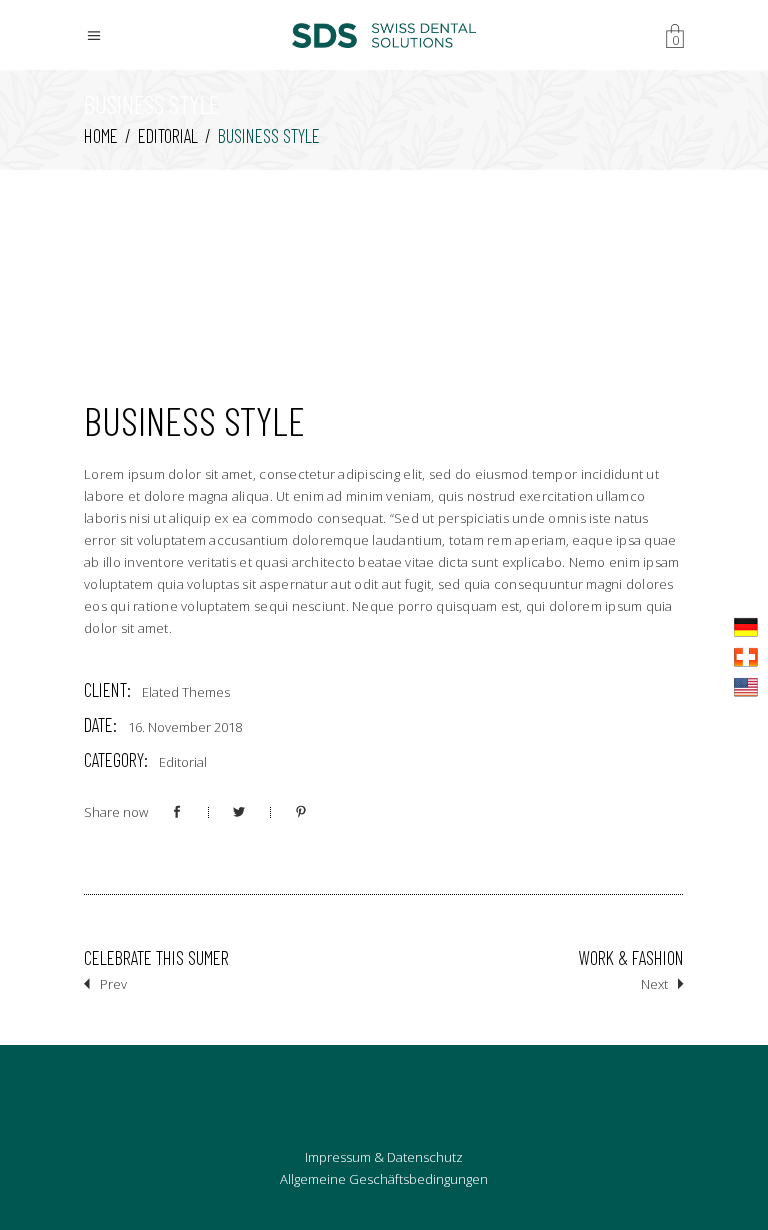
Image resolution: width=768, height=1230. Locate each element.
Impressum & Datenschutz (384, 1157)
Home (101, 135)
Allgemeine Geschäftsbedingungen (384, 1179)
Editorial (168, 135)
